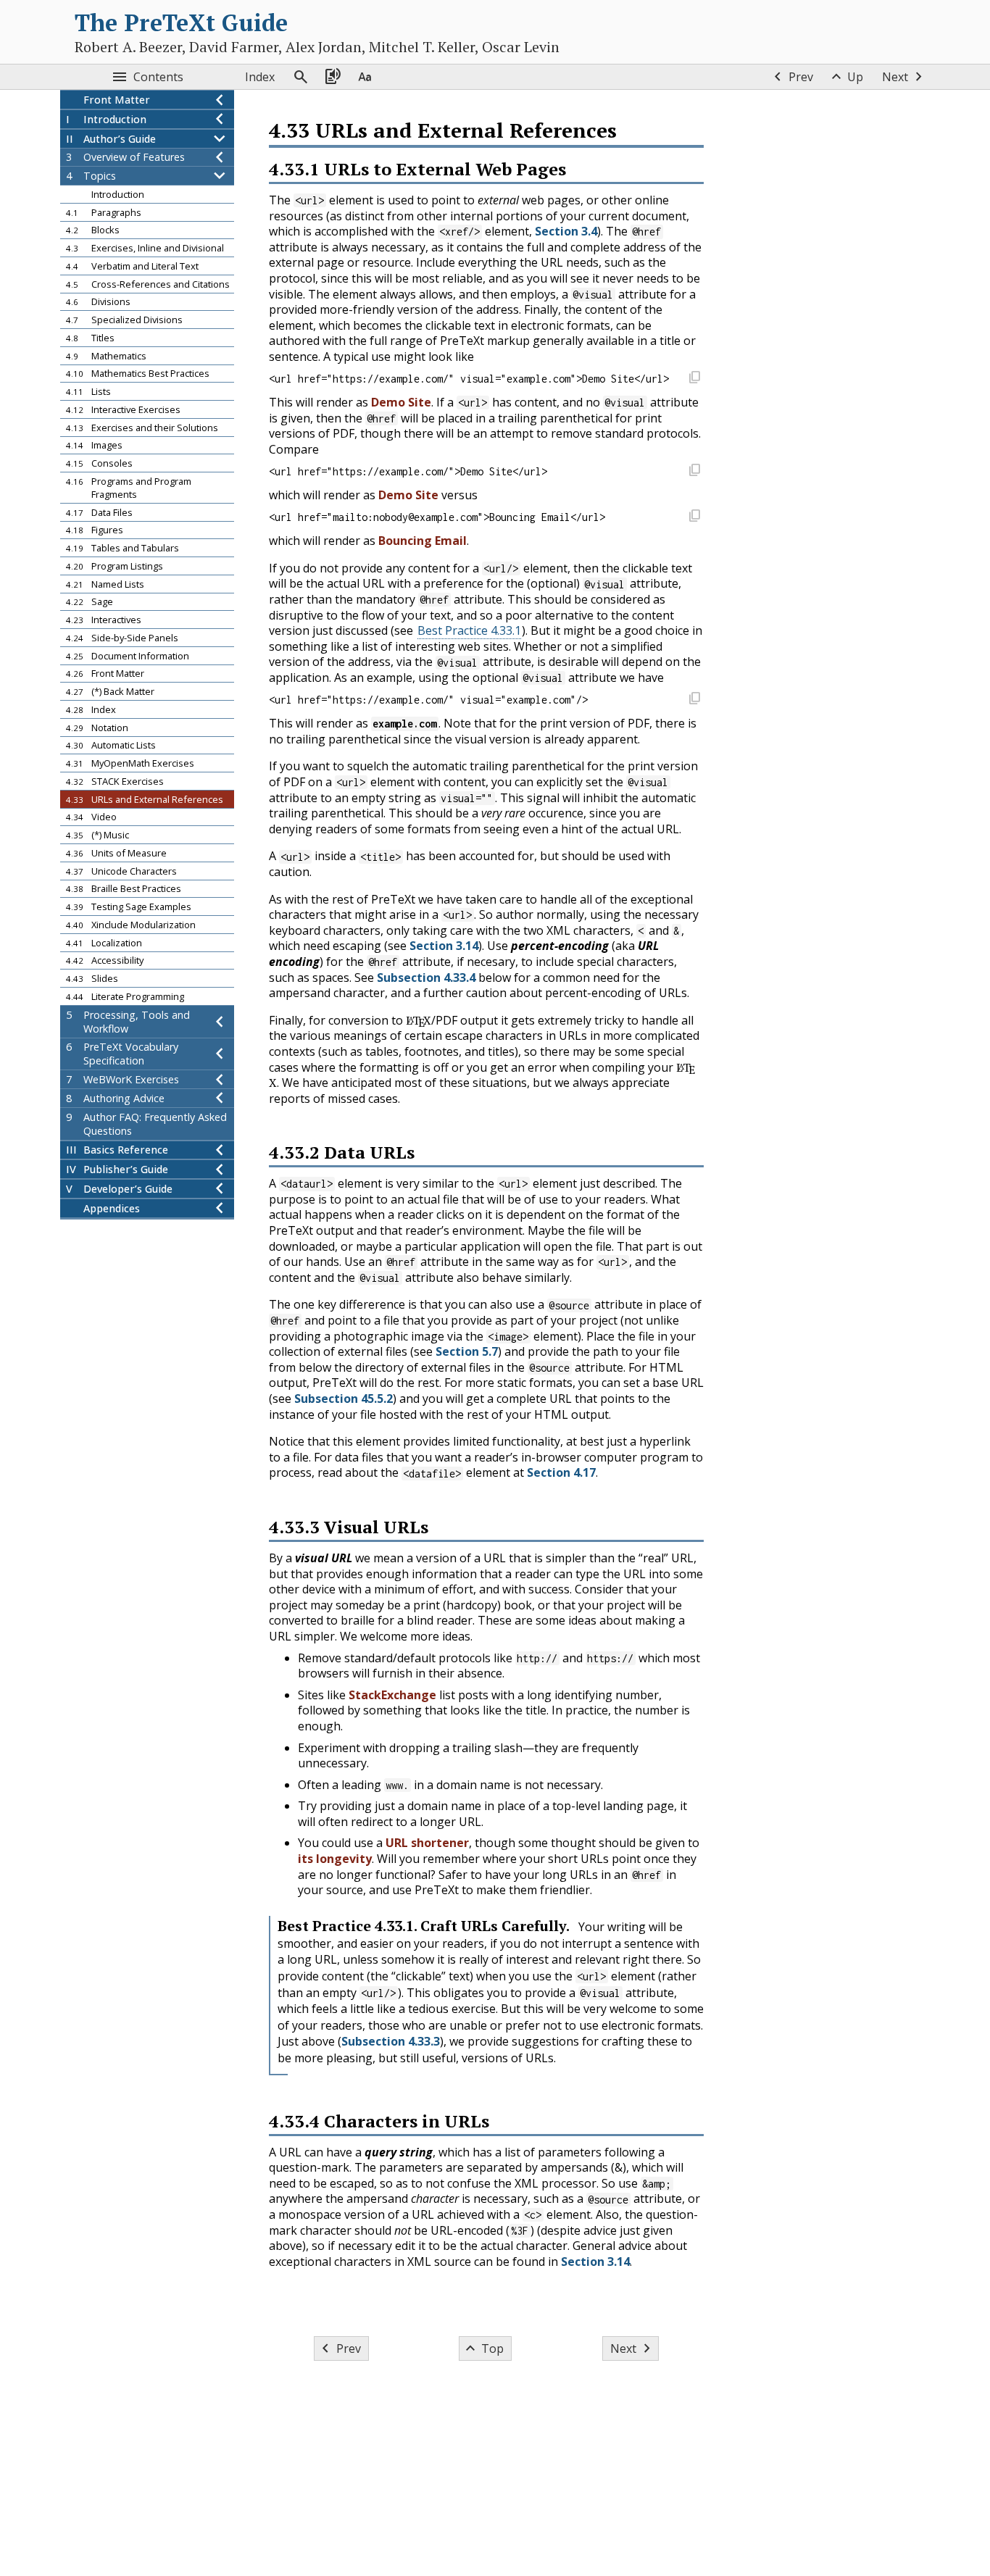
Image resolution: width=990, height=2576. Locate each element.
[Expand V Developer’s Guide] (220, 1189)
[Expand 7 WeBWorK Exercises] (220, 1079)
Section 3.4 (566, 231)
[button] (694, 379)
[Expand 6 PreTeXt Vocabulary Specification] (220, 1054)
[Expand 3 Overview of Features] (220, 157)
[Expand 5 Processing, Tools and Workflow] (220, 1022)
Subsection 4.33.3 (391, 2041)
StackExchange (392, 1695)
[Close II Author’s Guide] (220, 139)
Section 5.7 (467, 1351)
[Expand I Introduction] (220, 119)
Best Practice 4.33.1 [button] (469, 630)
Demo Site (401, 402)
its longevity (335, 1859)
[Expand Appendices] (220, 1208)
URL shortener (427, 1843)
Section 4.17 (561, 1472)
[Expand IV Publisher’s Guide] (220, 1169)
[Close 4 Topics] (220, 176)
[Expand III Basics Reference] (220, 1150)
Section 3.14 (444, 946)
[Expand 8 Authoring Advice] (220, 1098)
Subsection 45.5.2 (344, 1399)
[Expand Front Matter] (220, 100)
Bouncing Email (423, 541)
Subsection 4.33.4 (426, 978)
